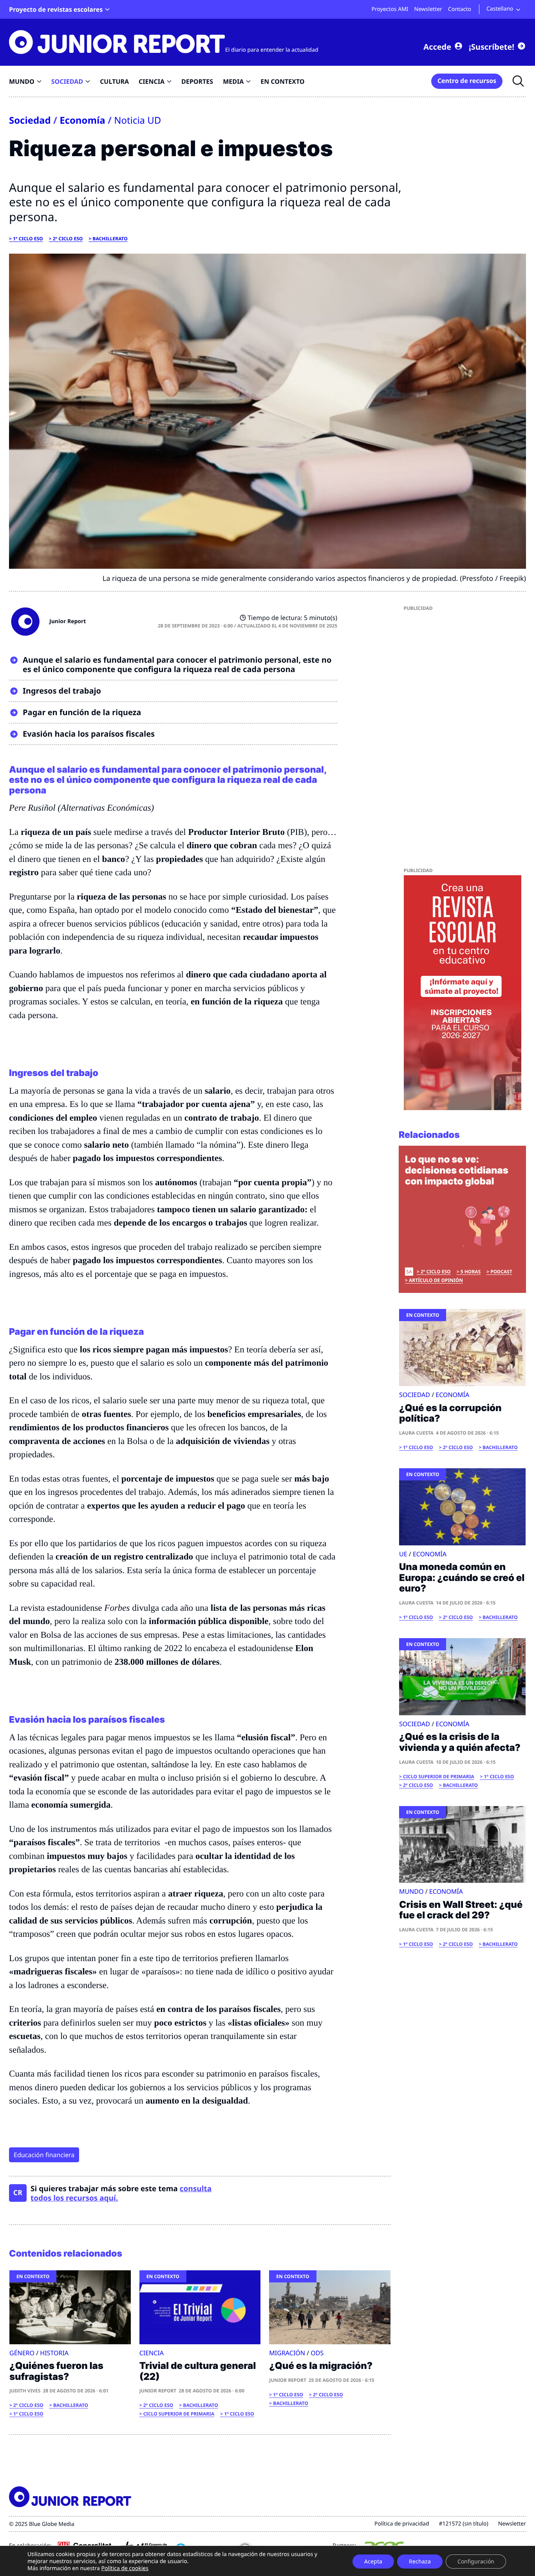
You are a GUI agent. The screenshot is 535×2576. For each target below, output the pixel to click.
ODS (317, 2353)
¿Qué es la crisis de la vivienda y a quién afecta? (460, 1742)
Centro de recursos (467, 81)
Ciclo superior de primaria (179, 2414)
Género (22, 2353)
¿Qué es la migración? (321, 2366)
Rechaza (420, 2561)
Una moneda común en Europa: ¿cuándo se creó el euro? (462, 1577)
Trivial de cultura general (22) (198, 2371)
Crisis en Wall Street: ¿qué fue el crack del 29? (461, 1910)
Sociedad (30, 120)
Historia (54, 2353)
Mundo (411, 1891)
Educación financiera (44, 2155)
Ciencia (152, 2353)
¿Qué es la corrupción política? (450, 1413)
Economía (82, 120)
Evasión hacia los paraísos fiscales (89, 734)
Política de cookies (125, 2568)
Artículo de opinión (436, 1280)
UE (403, 1554)
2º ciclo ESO (68, 239)
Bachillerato (110, 239)
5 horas (471, 1272)
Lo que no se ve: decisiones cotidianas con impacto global (457, 1170)
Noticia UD (137, 120)
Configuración (476, 2561)
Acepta (373, 2561)
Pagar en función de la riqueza (82, 712)
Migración (287, 2353)
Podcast (501, 1272)
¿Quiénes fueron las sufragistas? (56, 2371)
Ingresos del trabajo (62, 691)
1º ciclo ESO (28, 239)
